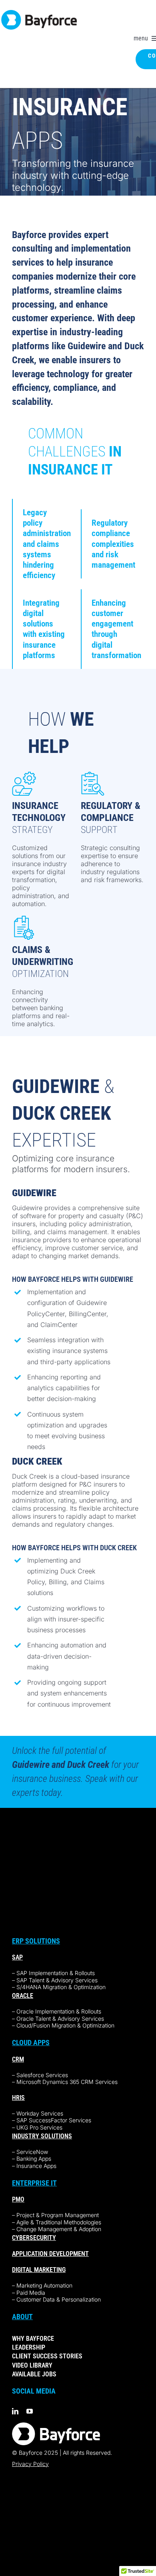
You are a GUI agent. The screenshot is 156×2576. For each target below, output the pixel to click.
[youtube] (30, 2411)
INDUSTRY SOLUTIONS (42, 2136)
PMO (18, 2199)
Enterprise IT (34, 2183)
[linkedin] (15, 2411)
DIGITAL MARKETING (39, 2270)
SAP (17, 1957)
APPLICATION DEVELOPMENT (50, 2254)
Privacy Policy (30, 2464)
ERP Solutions (36, 1941)
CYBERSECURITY (34, 2238)
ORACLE (23, 1996)
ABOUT (22, 2317)
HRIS (18, 2098)
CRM (18, 2059)
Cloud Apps (31, 2043)
